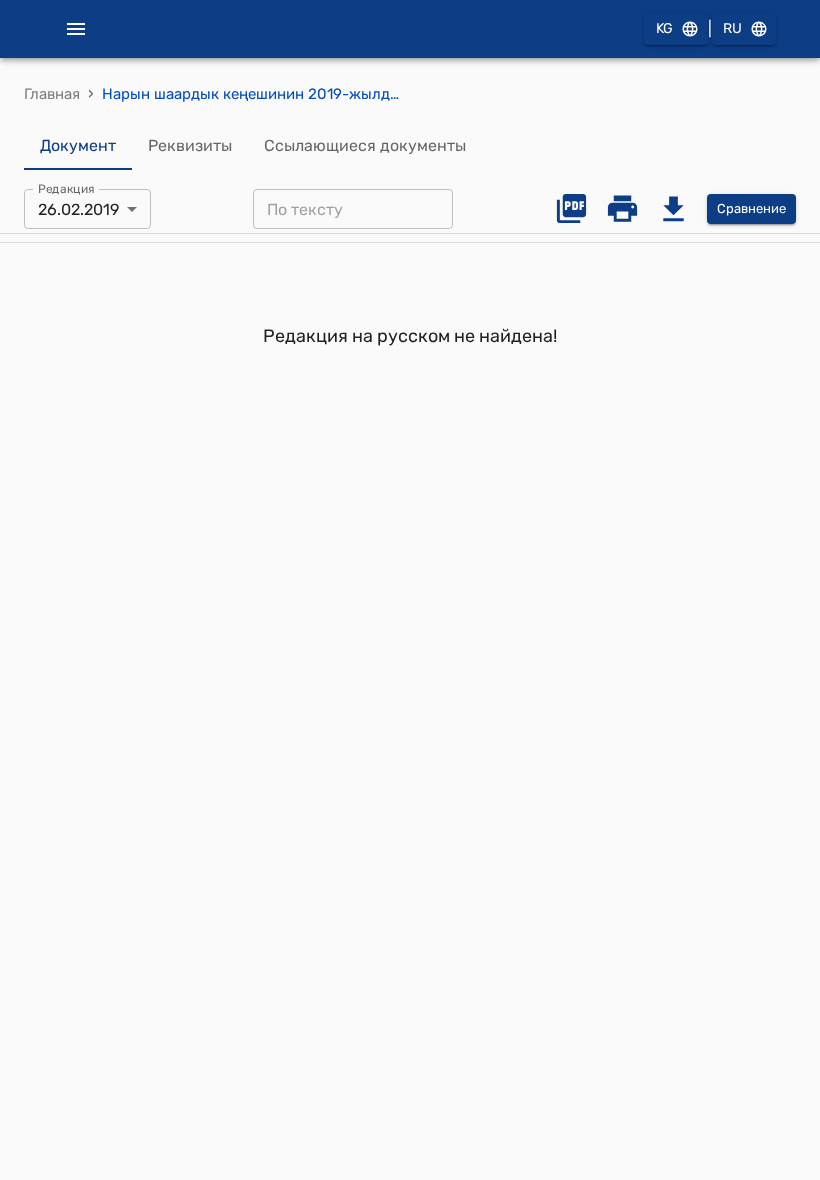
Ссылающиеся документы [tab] (365, 145)
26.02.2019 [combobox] (78, 209)
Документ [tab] (78, 145)
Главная (52, 94)
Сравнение (751, 208)
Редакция (66, 189)
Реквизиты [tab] (190, 145)
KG (664, 28)
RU (732, 28)
